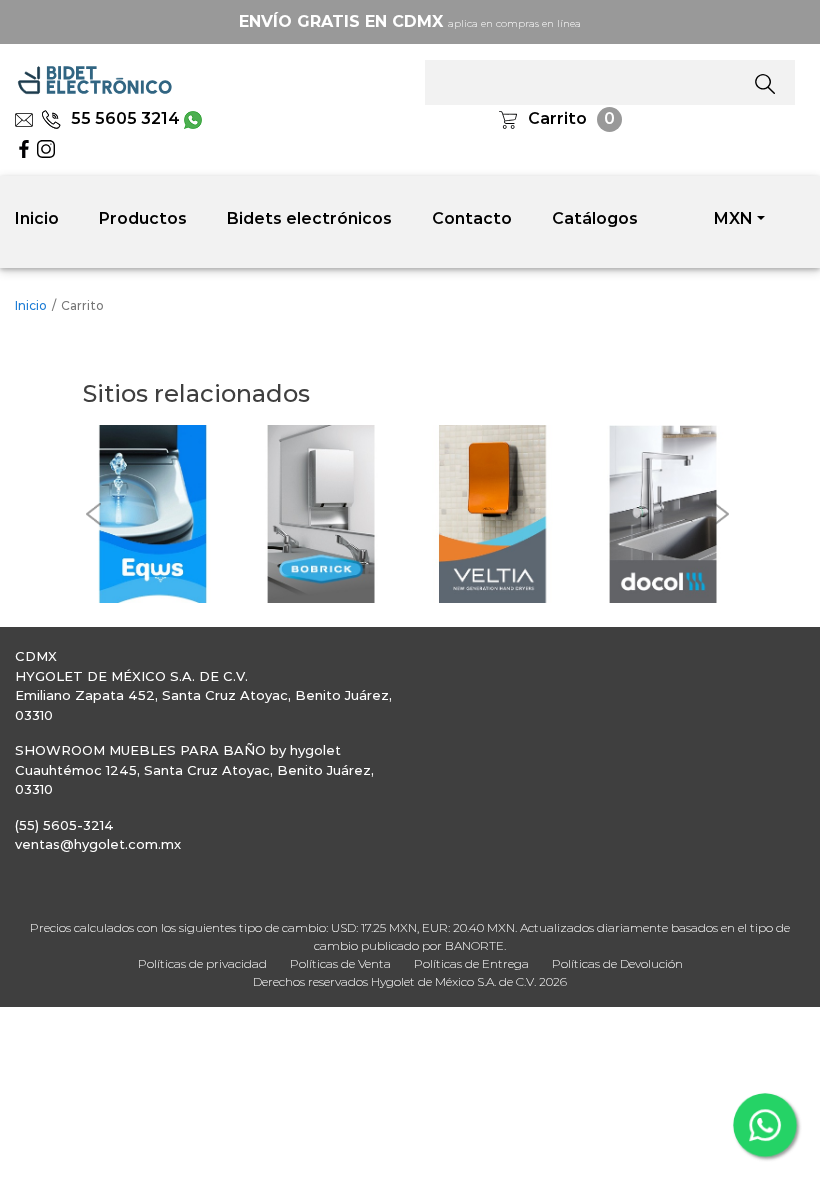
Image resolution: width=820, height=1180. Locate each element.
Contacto (472, 218)
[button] (93, 514)
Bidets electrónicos (309, 218)
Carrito (557, 118)
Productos (143, 218)
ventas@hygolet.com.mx (98, 844)
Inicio (37, 218)
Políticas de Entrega (471, 963)
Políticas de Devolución (617, 963)
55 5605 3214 (125, 118)
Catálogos (595, 218)
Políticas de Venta (340, 963)
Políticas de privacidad (202, 963)
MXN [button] (733, 218)
